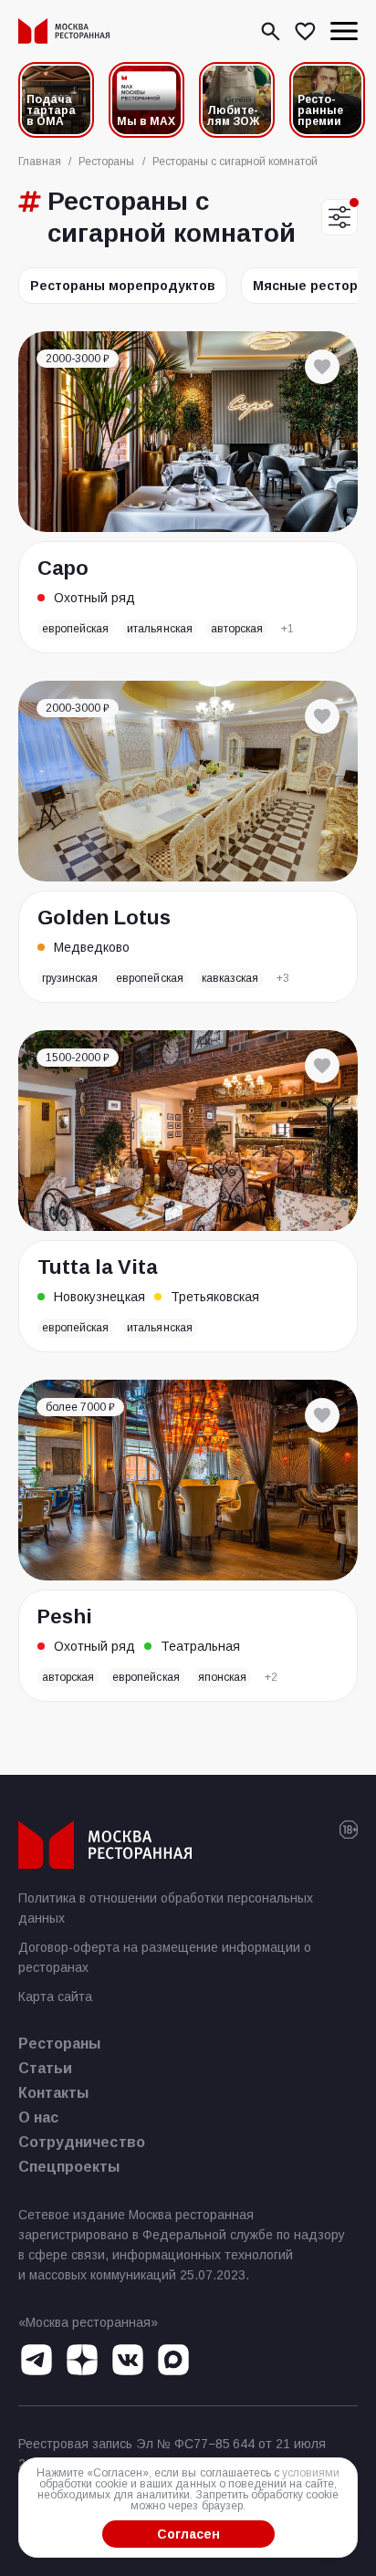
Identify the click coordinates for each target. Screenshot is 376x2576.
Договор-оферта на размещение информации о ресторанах (165, 1957)
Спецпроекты (69, 2167)
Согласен (188, 2534)
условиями (311, 2473)
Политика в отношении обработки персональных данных (166, 1908)
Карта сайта (55, 1997)
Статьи (45, 2068)
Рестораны (59, 2044)
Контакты (53, 2093)
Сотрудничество (82, 2142)
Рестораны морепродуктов (123, 286)
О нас (38, 2117)
